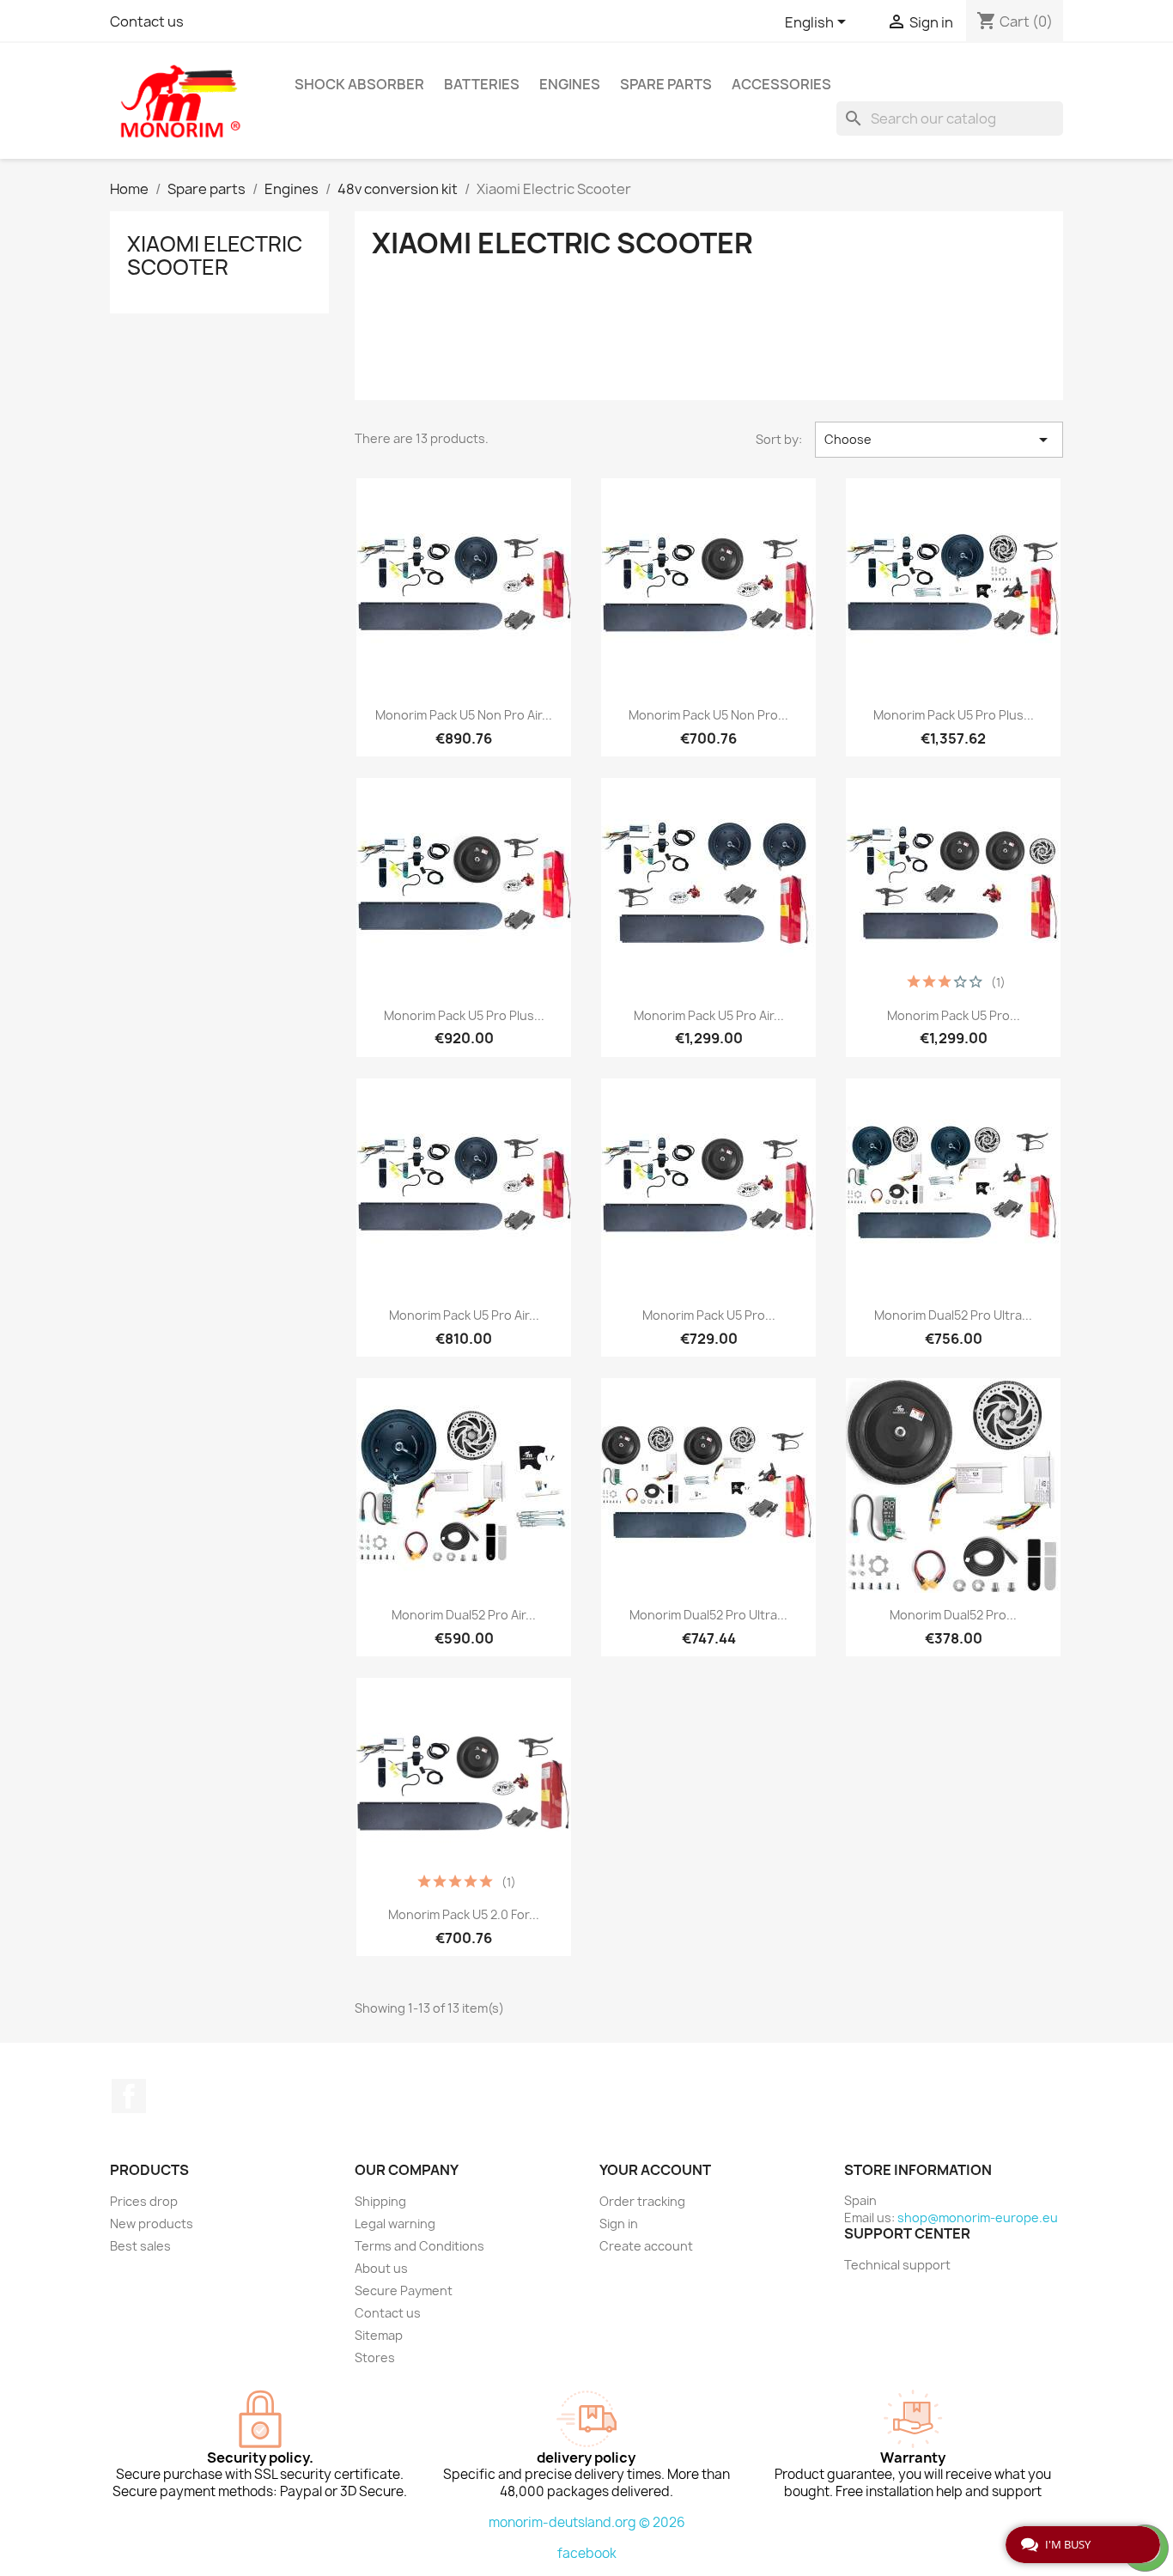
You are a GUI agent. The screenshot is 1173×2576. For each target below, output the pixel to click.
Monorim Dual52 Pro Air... (464, 1615)
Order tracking (642, 2201)
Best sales (140, 2246)
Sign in (619, 2224)
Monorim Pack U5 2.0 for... (464, 1914)
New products (152, 2224)
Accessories (781, 84)
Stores (375, 2357)
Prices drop (144, 2201)
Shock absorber (359, 84)
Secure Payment (404, 2290)
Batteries (482, 84)
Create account (646, 2246)
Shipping (380, 2201)
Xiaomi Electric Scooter (215, 255)
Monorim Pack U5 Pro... (954, 1015)
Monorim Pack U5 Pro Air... (709, 1015)
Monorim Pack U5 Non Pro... (708, 715)
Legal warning (395, 2224)
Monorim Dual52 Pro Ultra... (953, 1315)
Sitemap (379, 2335)
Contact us (147, 21)
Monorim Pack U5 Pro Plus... (954, 715)
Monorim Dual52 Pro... (953, 1615)
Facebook (129, 2096)
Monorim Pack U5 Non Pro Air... (464, 715)
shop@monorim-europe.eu (978, 2218)
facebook (587, 2553)
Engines (570, 84)
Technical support (897, 2265)
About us (381, 2268)
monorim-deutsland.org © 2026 (587, 2522)
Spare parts (666, 84)
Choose (939, 440)
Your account (655, 2170)
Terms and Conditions (419, 2246)
